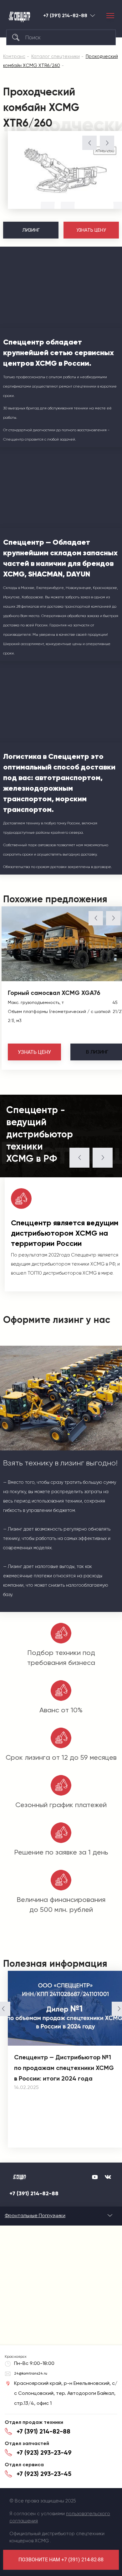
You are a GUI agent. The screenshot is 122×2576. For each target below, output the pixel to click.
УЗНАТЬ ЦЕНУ (91, 230)
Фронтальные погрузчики (35, 2215)
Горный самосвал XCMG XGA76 (54, 993)
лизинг (97, 1052)
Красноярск (93, 15)
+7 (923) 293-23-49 (44, 2453)
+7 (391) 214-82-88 (65, 16)
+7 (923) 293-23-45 (44, 2474)
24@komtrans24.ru (31, 2373)
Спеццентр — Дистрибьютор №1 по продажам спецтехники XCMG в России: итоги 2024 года (64, 2068)
